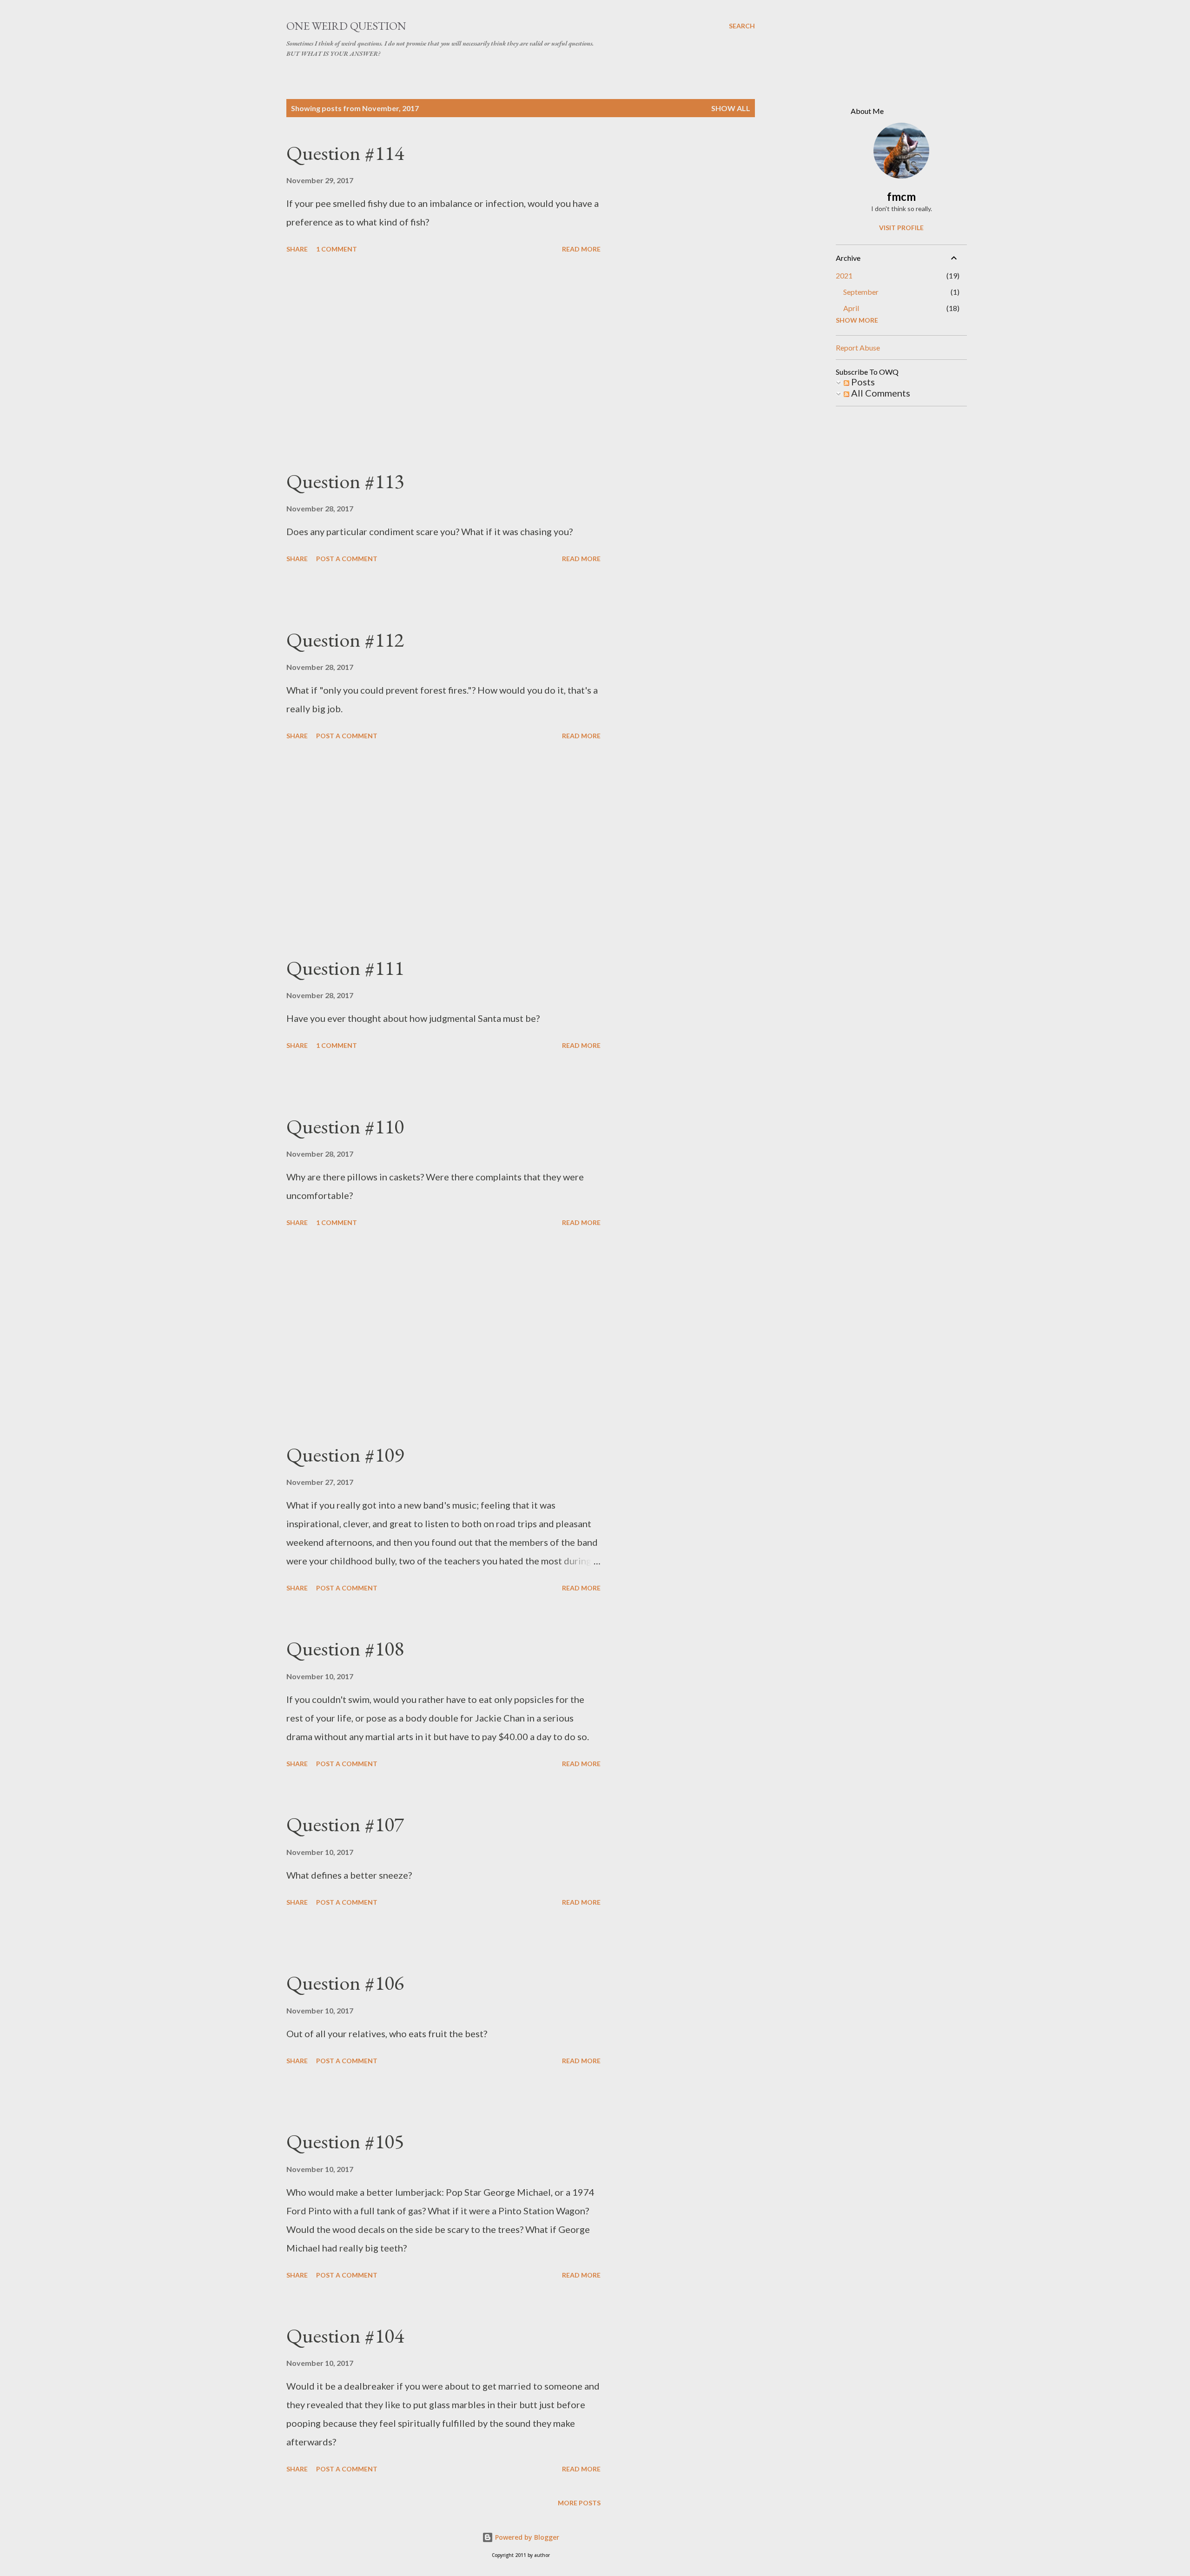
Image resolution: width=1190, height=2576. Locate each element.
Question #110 (345, 1126)
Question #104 (345, 2335)
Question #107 (345, 1824)
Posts (862, 382)
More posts (579, 2503)
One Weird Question (346, 26)
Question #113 (345, 481)
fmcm (901, 196)
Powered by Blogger (526, 2537)
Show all (731, 108)
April (851, 308)
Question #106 (345, 1983)
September (861, 292)
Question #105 (345, 2141)
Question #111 (345, 968)
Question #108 (345, 1648)
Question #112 (345, 639)
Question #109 (345, 1454)
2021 (844, 275)
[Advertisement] (443, 363)
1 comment (337, 249)
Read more (581, 249)
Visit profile (901, 228)
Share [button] (297, 249)
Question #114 (345, 153)
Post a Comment (347, 559)
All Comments (880, 393)
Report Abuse (858, 348)
